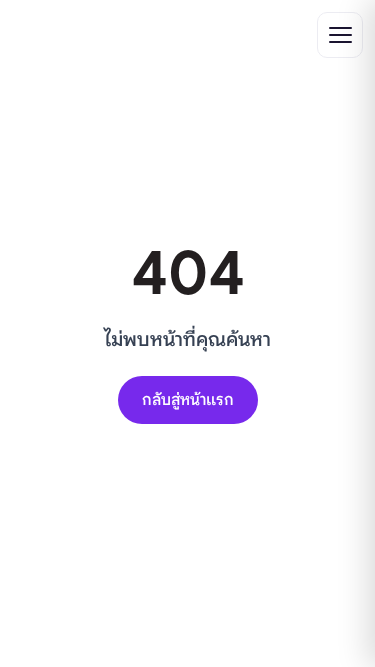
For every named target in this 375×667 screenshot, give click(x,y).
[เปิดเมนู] (340, 35)
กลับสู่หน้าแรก (188, 400)
